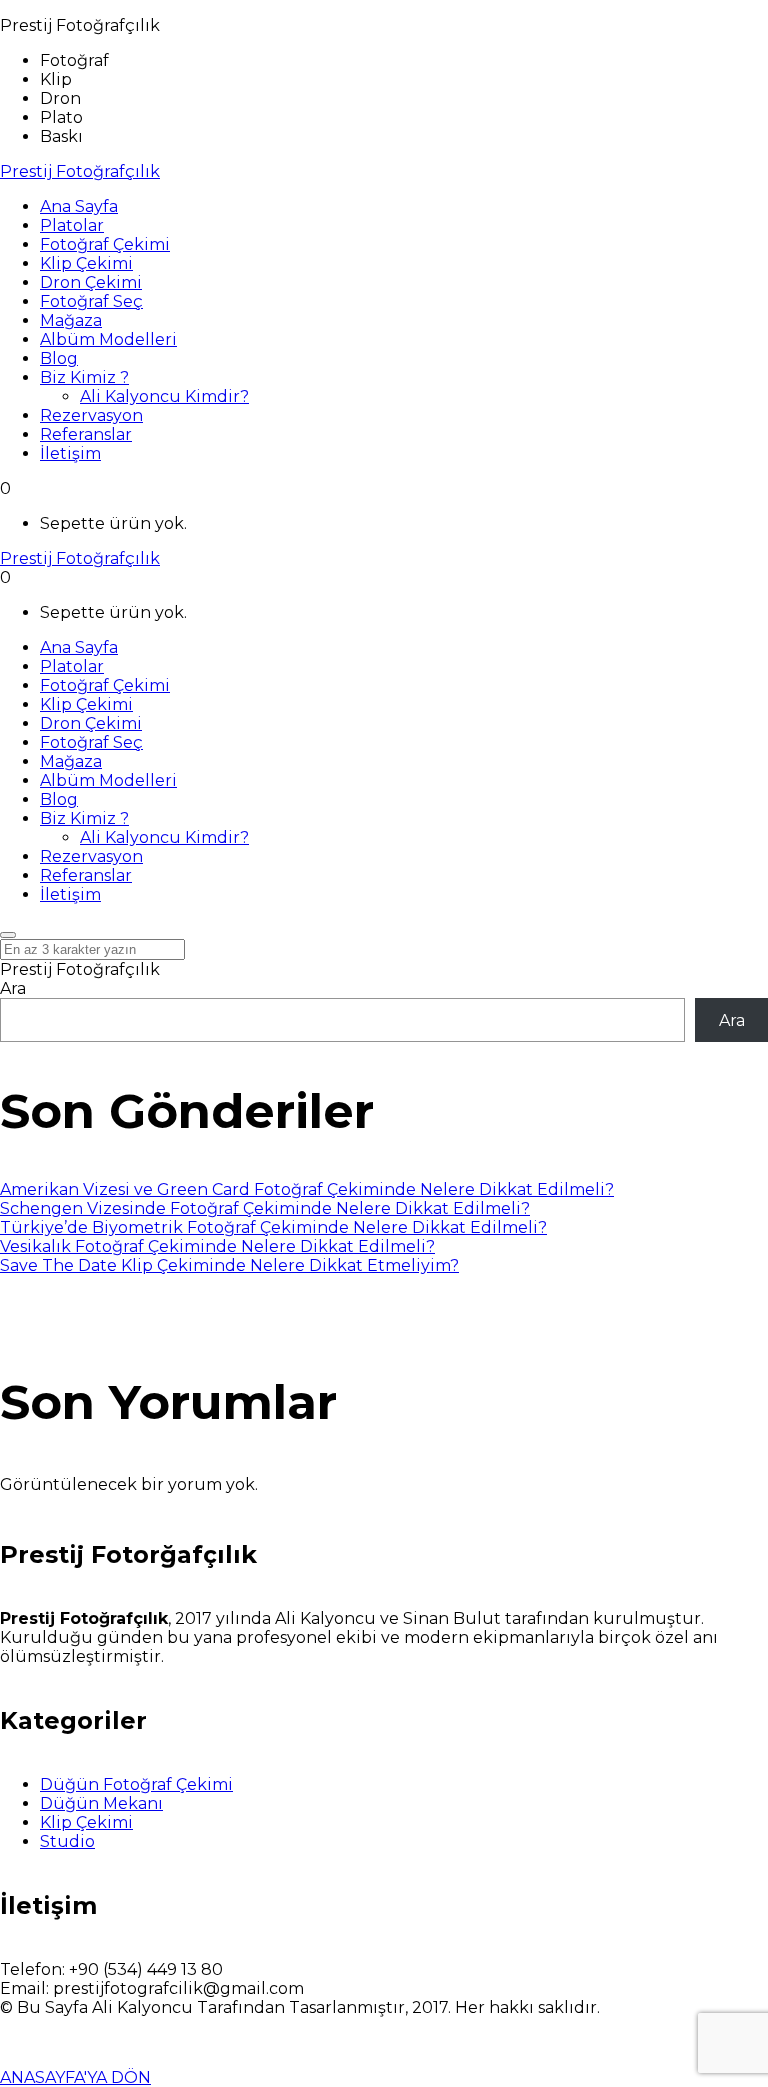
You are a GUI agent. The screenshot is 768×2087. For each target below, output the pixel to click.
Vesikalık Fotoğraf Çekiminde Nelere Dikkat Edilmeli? (217, 1246)
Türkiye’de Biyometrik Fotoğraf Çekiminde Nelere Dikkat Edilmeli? (273, 1227)
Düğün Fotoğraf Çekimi (136, 1784)
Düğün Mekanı (101, 1803)
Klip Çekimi (86, 1822)
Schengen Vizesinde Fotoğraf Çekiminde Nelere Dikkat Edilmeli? (265, 1208)
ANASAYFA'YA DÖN (75, 2077)
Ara (13, 988)
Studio (67, 1841)
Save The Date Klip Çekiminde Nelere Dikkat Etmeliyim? (229, 1265)
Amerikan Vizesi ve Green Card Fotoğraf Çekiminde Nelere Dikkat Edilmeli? (307, 1189)
